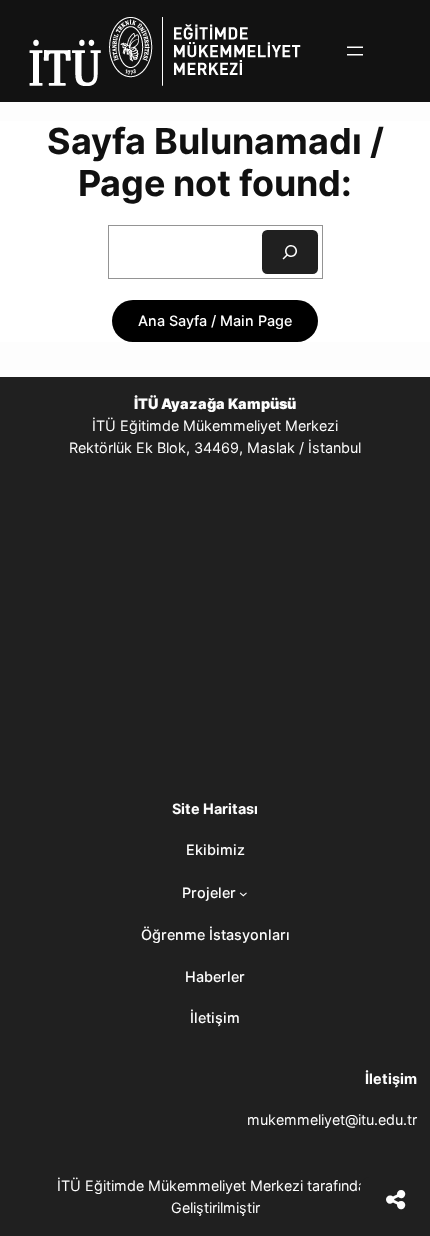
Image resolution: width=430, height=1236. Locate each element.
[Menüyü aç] (355, 51)
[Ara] (290, 251)
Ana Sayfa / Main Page (215, 320)
